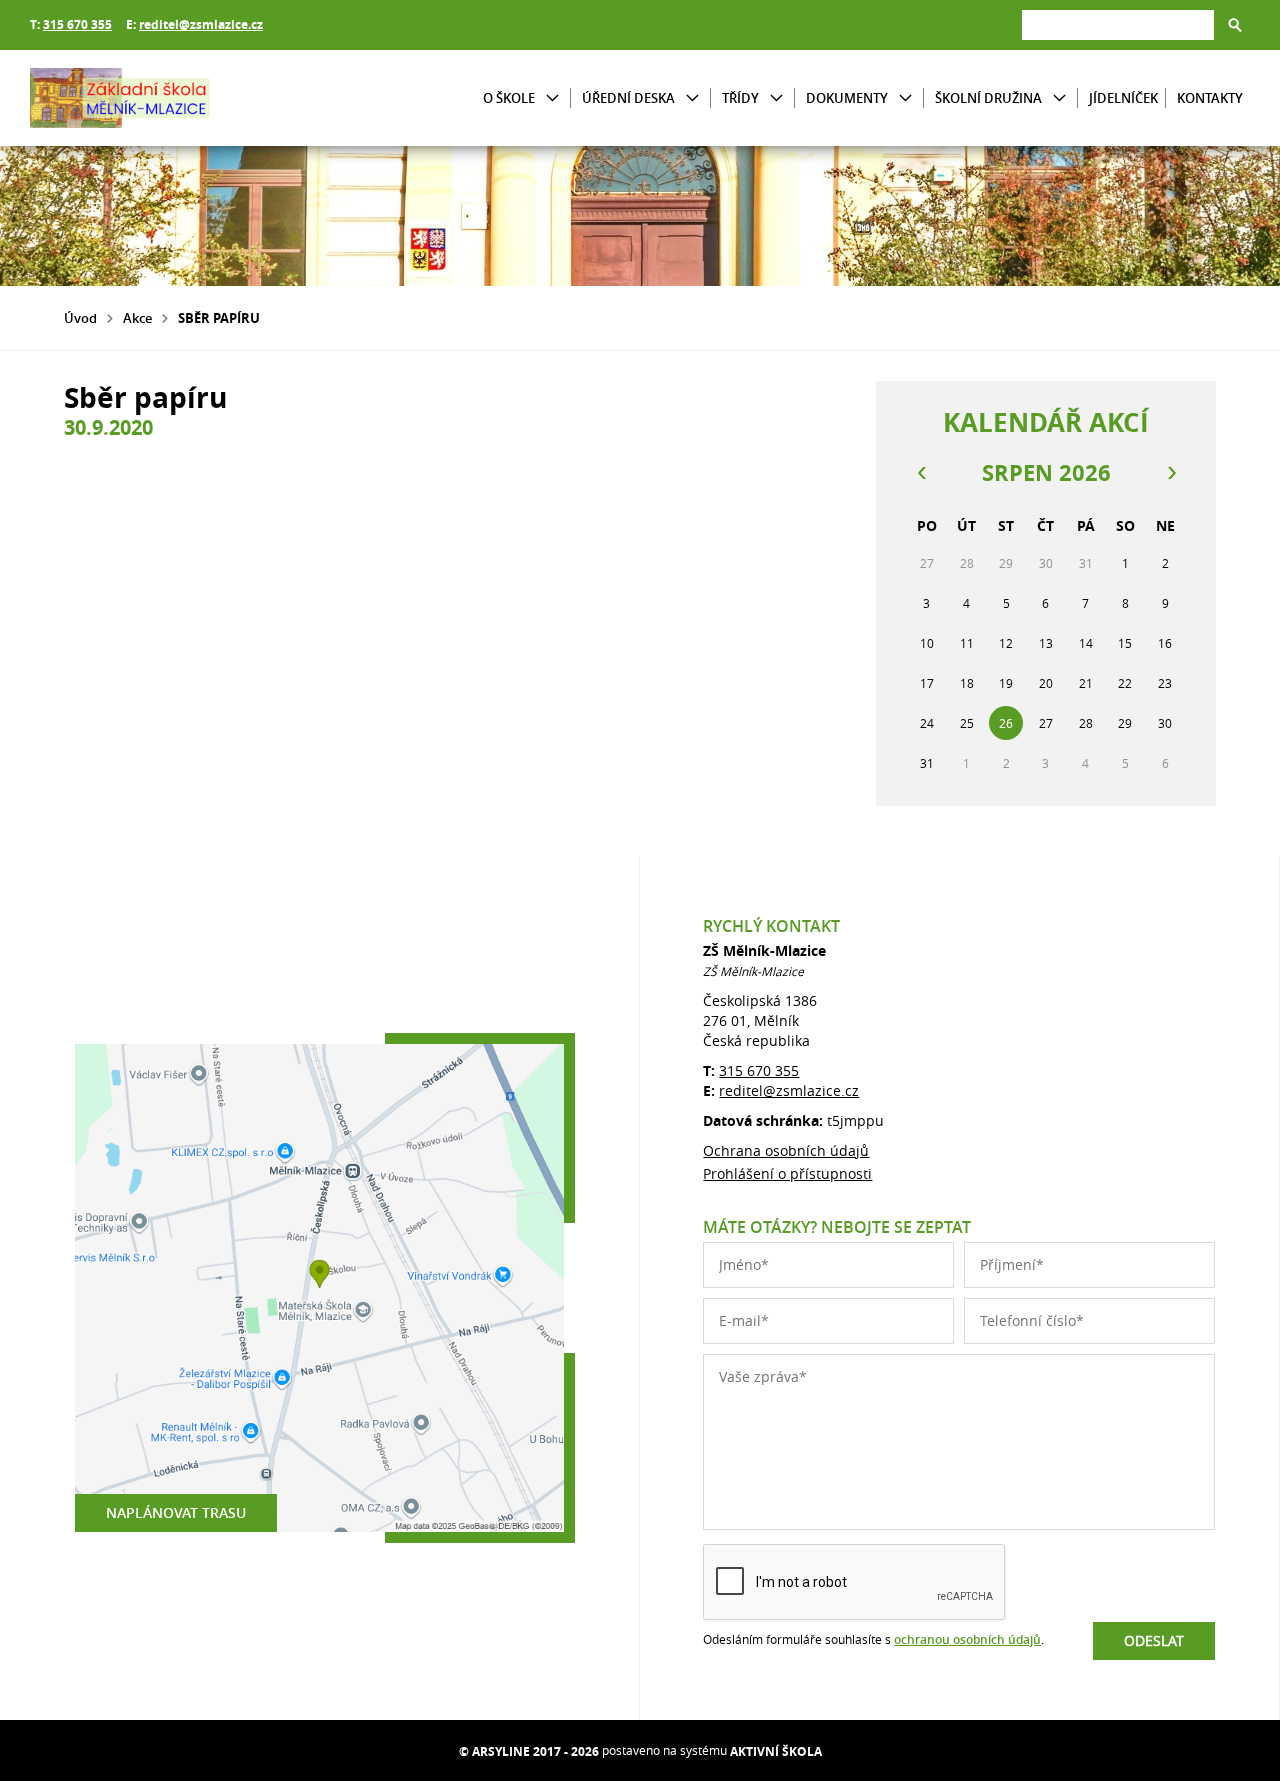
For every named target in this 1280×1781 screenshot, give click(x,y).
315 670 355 (77, 24)
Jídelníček (1123, 98)
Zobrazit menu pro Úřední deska (692, 98)
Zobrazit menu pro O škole (552, 98)
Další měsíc (1171, 473)
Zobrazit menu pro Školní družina (1059, 98)
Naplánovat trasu (176, 1512)
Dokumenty (847, 98)
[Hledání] (1118, 24)
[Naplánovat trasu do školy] (319, 1288)
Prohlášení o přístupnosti (787, 1173)
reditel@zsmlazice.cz (201, 24)
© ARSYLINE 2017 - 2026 (529, 1751)
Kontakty (1210, 98)
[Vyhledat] (1235, 25)
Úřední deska (628, 98)
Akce (137, 318)
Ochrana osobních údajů (786, 1150)
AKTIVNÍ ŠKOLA (776, 1751)
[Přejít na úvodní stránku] (150, 98)
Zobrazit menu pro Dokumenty (905, 98)
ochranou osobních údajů (967, 1639)
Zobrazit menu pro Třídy (776, 98)
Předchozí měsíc (921, 473)
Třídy (740, 98)
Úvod (80, 318)
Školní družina (988, 98)
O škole (509, 98)
